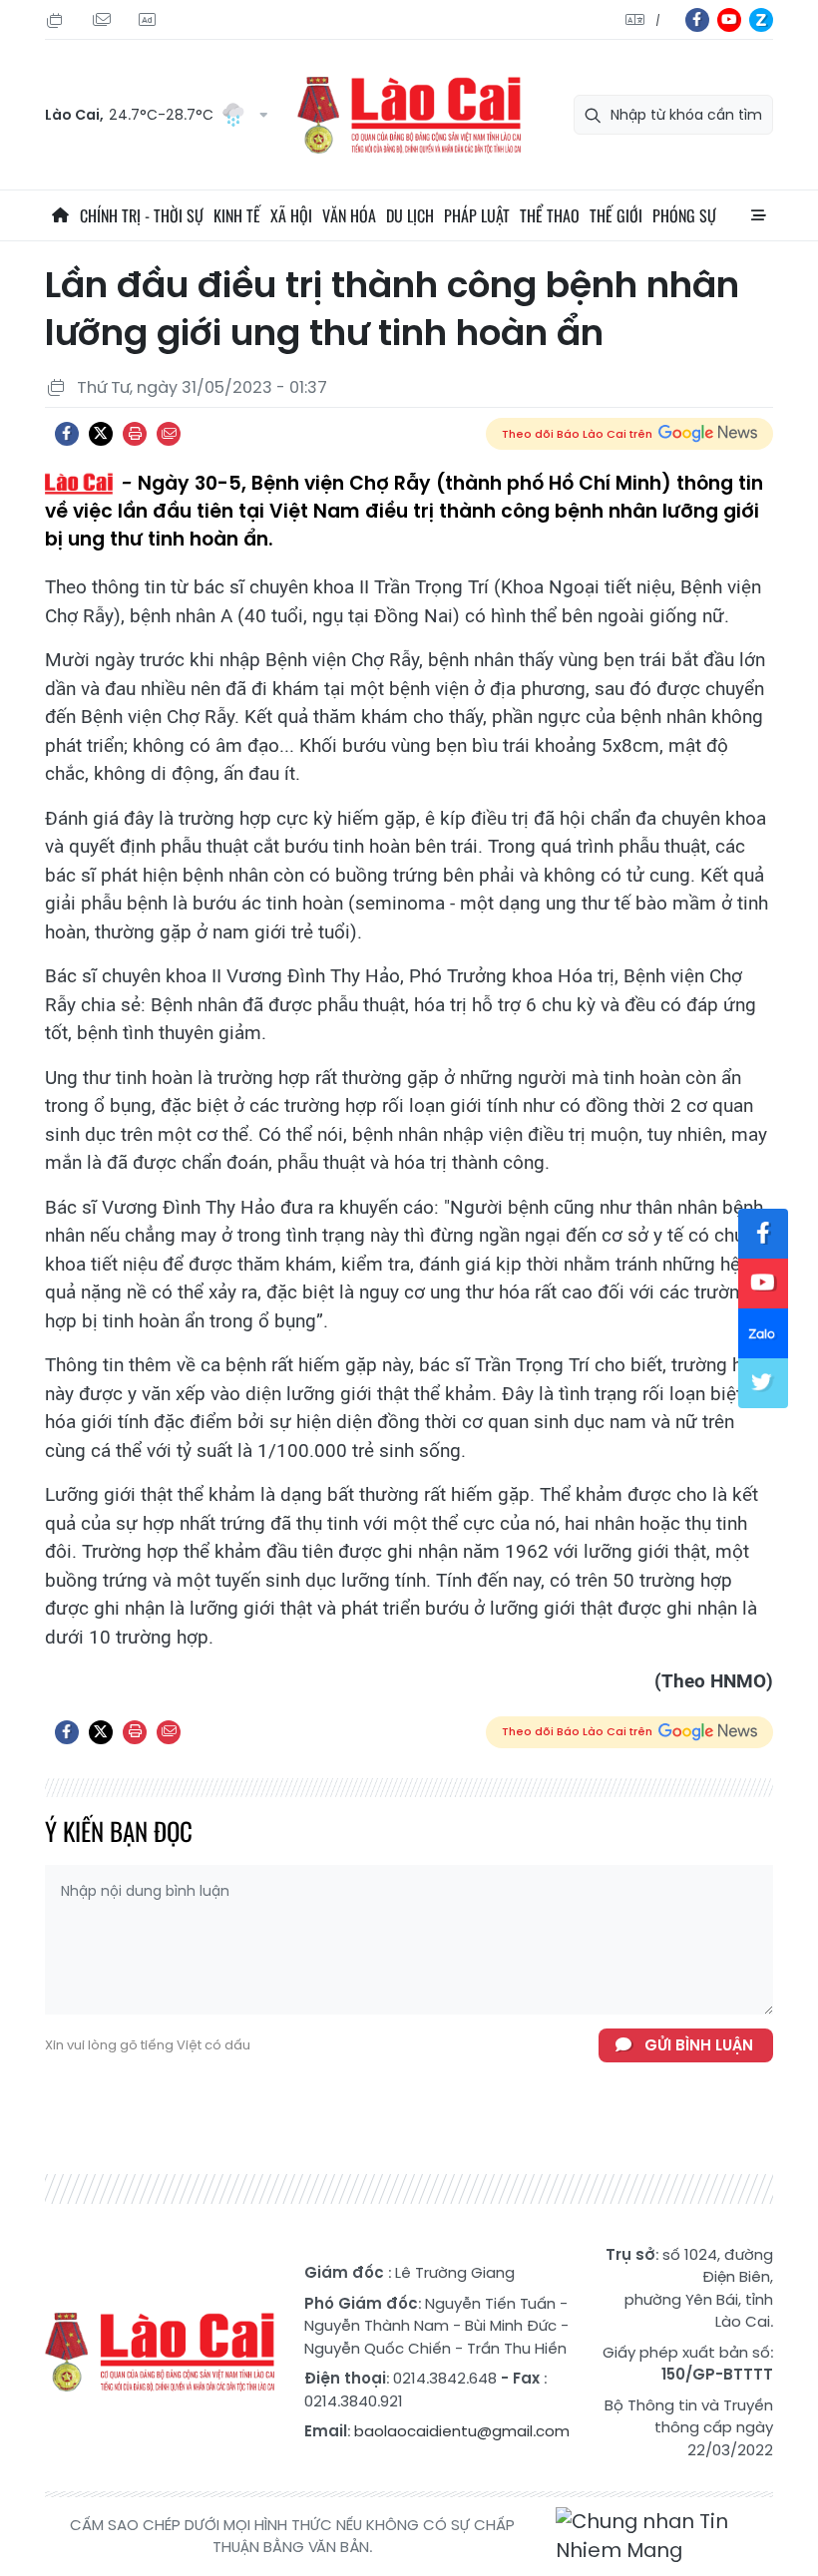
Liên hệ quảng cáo (150, 20)
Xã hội (291, 215)
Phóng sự (684, 215)
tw (763, 1383)
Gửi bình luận (699, 2045)
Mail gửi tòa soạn (104, 20)
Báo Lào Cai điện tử (409, 115)
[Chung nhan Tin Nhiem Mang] (664, 2537)
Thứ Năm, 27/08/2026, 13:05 (58, 20)
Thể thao (550, 215)
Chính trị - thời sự (142, 215)
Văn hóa (349, 215)
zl (761, 20)
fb (697, 20)
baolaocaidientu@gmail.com (462, 2431)
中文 (658, 20)
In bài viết (135, 434)
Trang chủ (60, 215)
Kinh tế (237, 215)
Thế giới (616, 215)
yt (729, 20)
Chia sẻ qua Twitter (101, 434)
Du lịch (410, 215)
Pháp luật (477, 215)
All (758, 215)
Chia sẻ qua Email (169, 434)
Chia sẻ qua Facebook (67, 434)
